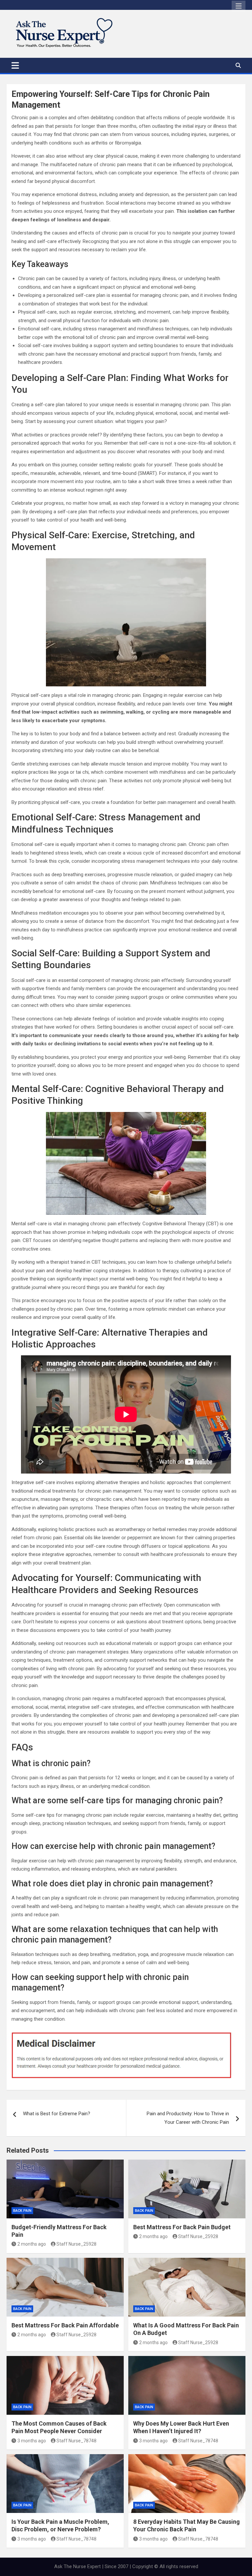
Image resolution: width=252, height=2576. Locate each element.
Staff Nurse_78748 (76, 2441)
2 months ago (32, 2244)
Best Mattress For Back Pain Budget (182, 2227)
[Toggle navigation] (15, 65)
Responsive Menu (239, 6)
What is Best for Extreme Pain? (57, 2114)
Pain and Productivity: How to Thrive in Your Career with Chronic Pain (188, 2118)
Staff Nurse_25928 (76, 2244)
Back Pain (22, 2211)
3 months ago (32, 2441)
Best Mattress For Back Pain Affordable (65, 2325)
